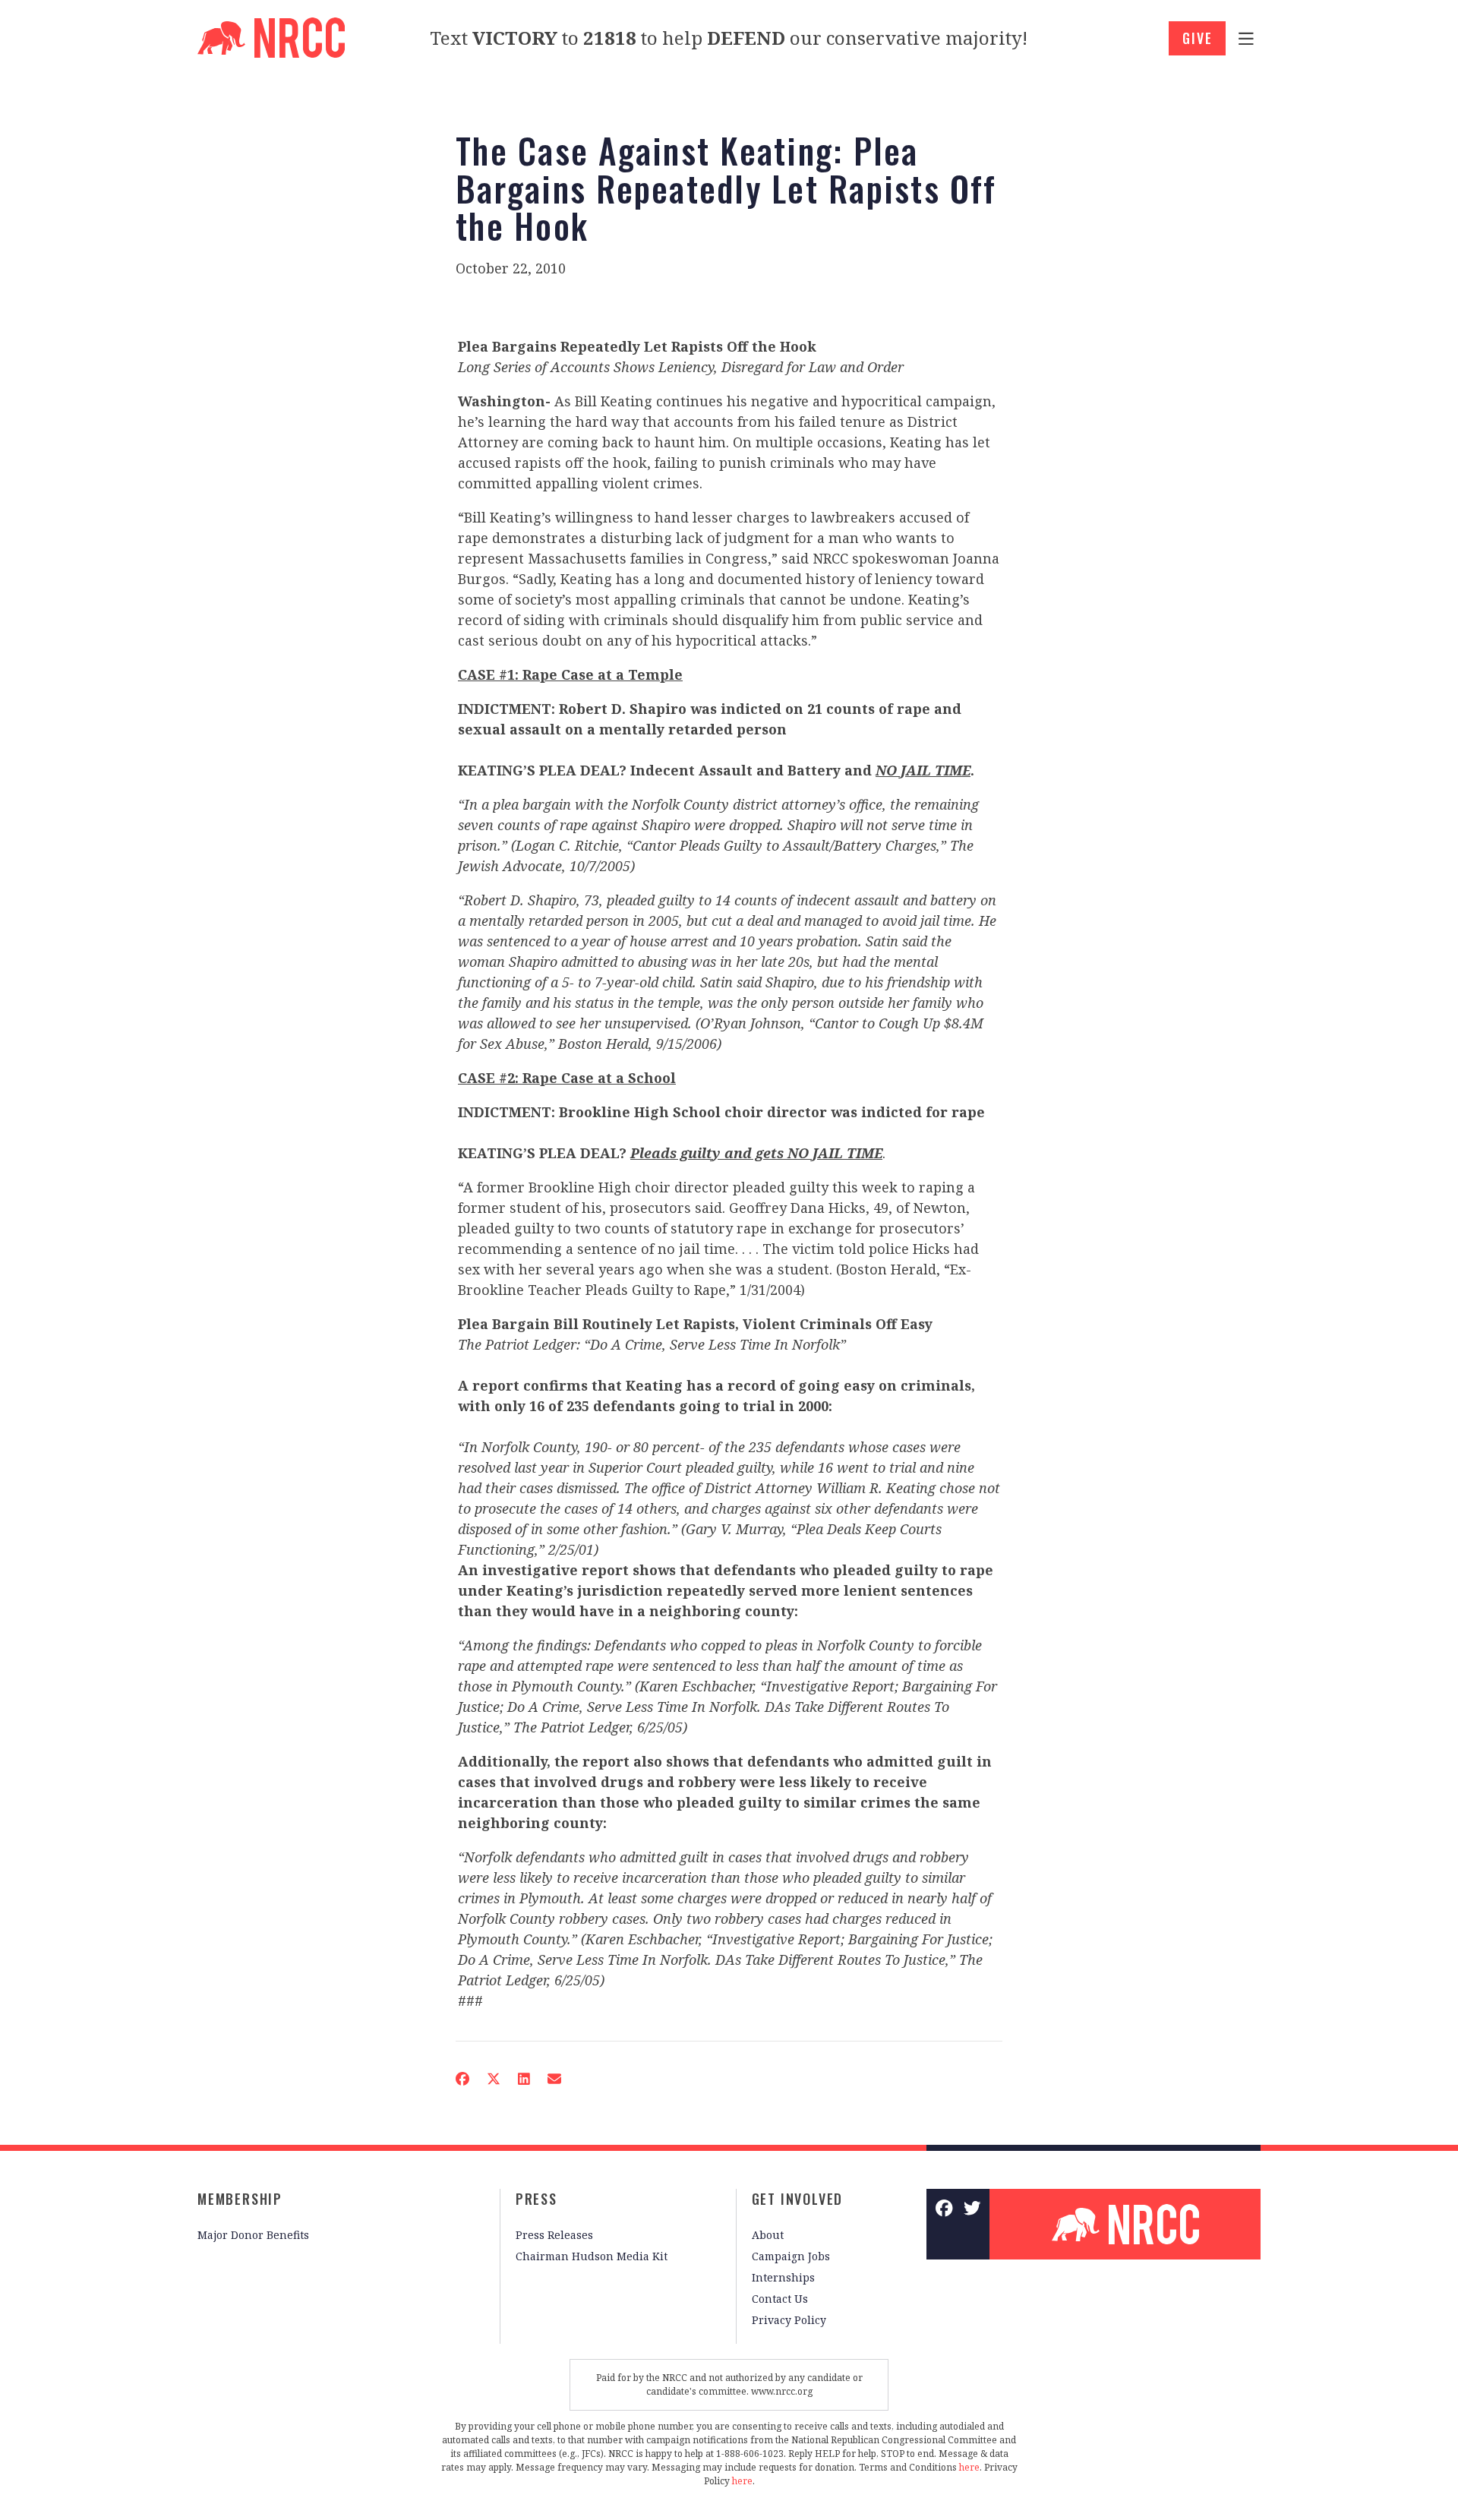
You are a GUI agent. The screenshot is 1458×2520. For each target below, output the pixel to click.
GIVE (1197, 38)
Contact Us (780, 2299)
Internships (783, 2277)
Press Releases (554, 2235)
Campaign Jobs (791, 2256)
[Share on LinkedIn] (524, 2079)
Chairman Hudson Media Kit (592, 2256)
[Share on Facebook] (462, 2079)
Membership (240, 2199)
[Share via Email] (554, 2079)
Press (536, 2199)
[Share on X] (494, 2079)
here (969, 2467)
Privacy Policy (789, 2320)
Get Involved (798, 2199)
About (768, 2235)
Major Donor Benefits (253, 2235)
